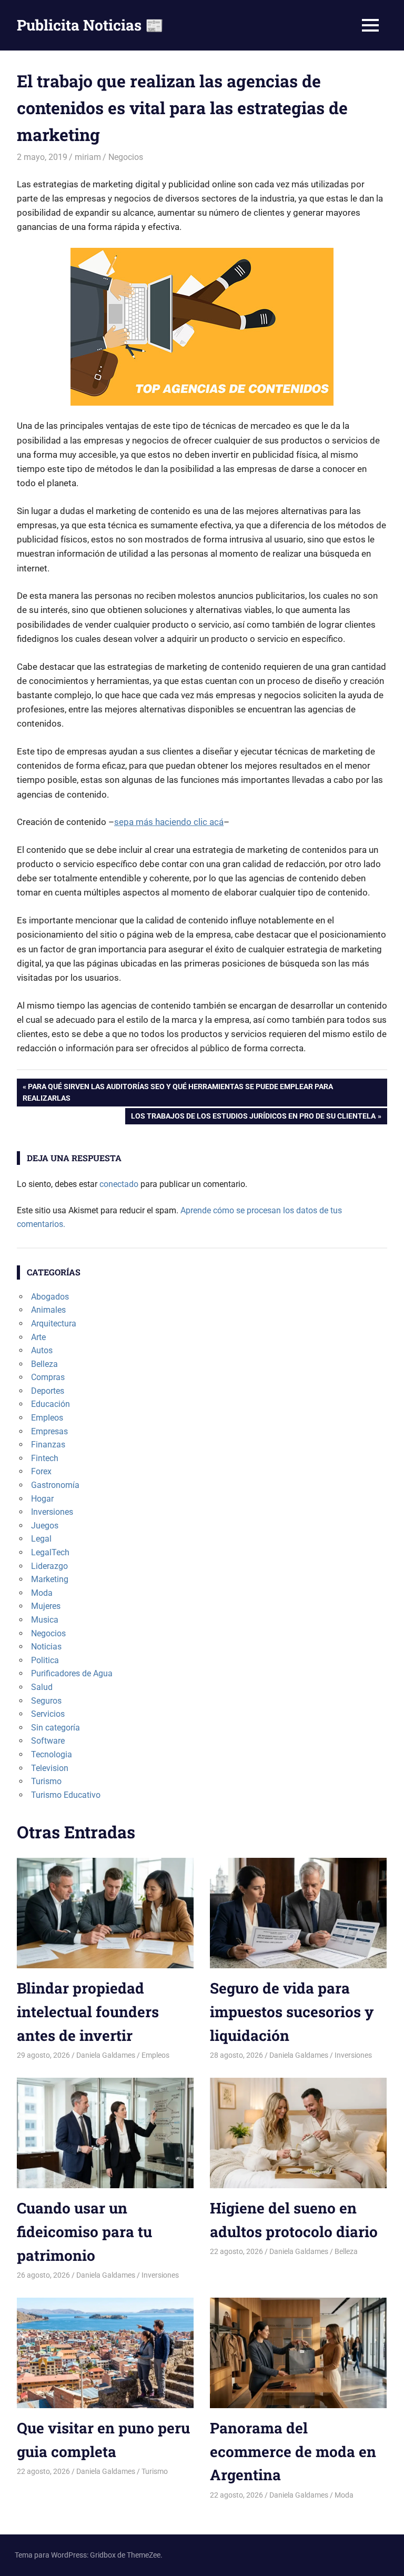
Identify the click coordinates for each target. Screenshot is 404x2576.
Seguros (46, 1701)
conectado (119, 1184)
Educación (50, 1404)
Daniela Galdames (106, 2055)
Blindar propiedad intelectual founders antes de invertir (88, 2012)
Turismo (46, 1781)
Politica (45, 1660)
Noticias (46, 1647)
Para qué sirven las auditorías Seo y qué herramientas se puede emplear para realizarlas (178, 1092)
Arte (38, 1337)
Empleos (47, 1418)
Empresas (49, 1431)
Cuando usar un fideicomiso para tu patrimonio (84, 2232)
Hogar (42, 1499)
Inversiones (52, 1512)
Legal (41, 1539)
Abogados (50, 1297)
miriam (88, 157)
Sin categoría (55, 1728)
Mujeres (46, 1606)
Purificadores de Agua (72, 1673)
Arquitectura (54, 1324)
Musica (45, 1620)
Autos (42, 1350)
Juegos (45, 1526)
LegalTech (50, 1552)
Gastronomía (55, 1485)
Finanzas (48, 1445)
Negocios (126, 157)
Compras (48, 1377)
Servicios (48, 1714)
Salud (42, 1687)
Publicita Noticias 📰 (90, 25)
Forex (41, 1471)
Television (50, 1768)
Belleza (44, 1364)
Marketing (50, 1579)
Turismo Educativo (66, 1795)
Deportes (48, 1391)
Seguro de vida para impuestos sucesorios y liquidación (292, 2012)
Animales (48, 1310)
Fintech (45, 1458)
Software (48, 1741)
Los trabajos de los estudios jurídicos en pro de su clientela (253, 1118)
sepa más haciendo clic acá (169, 822)
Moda (42, 1593)
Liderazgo (49, 1566)
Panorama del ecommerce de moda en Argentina (293, 2452)
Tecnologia (52, 1754)
